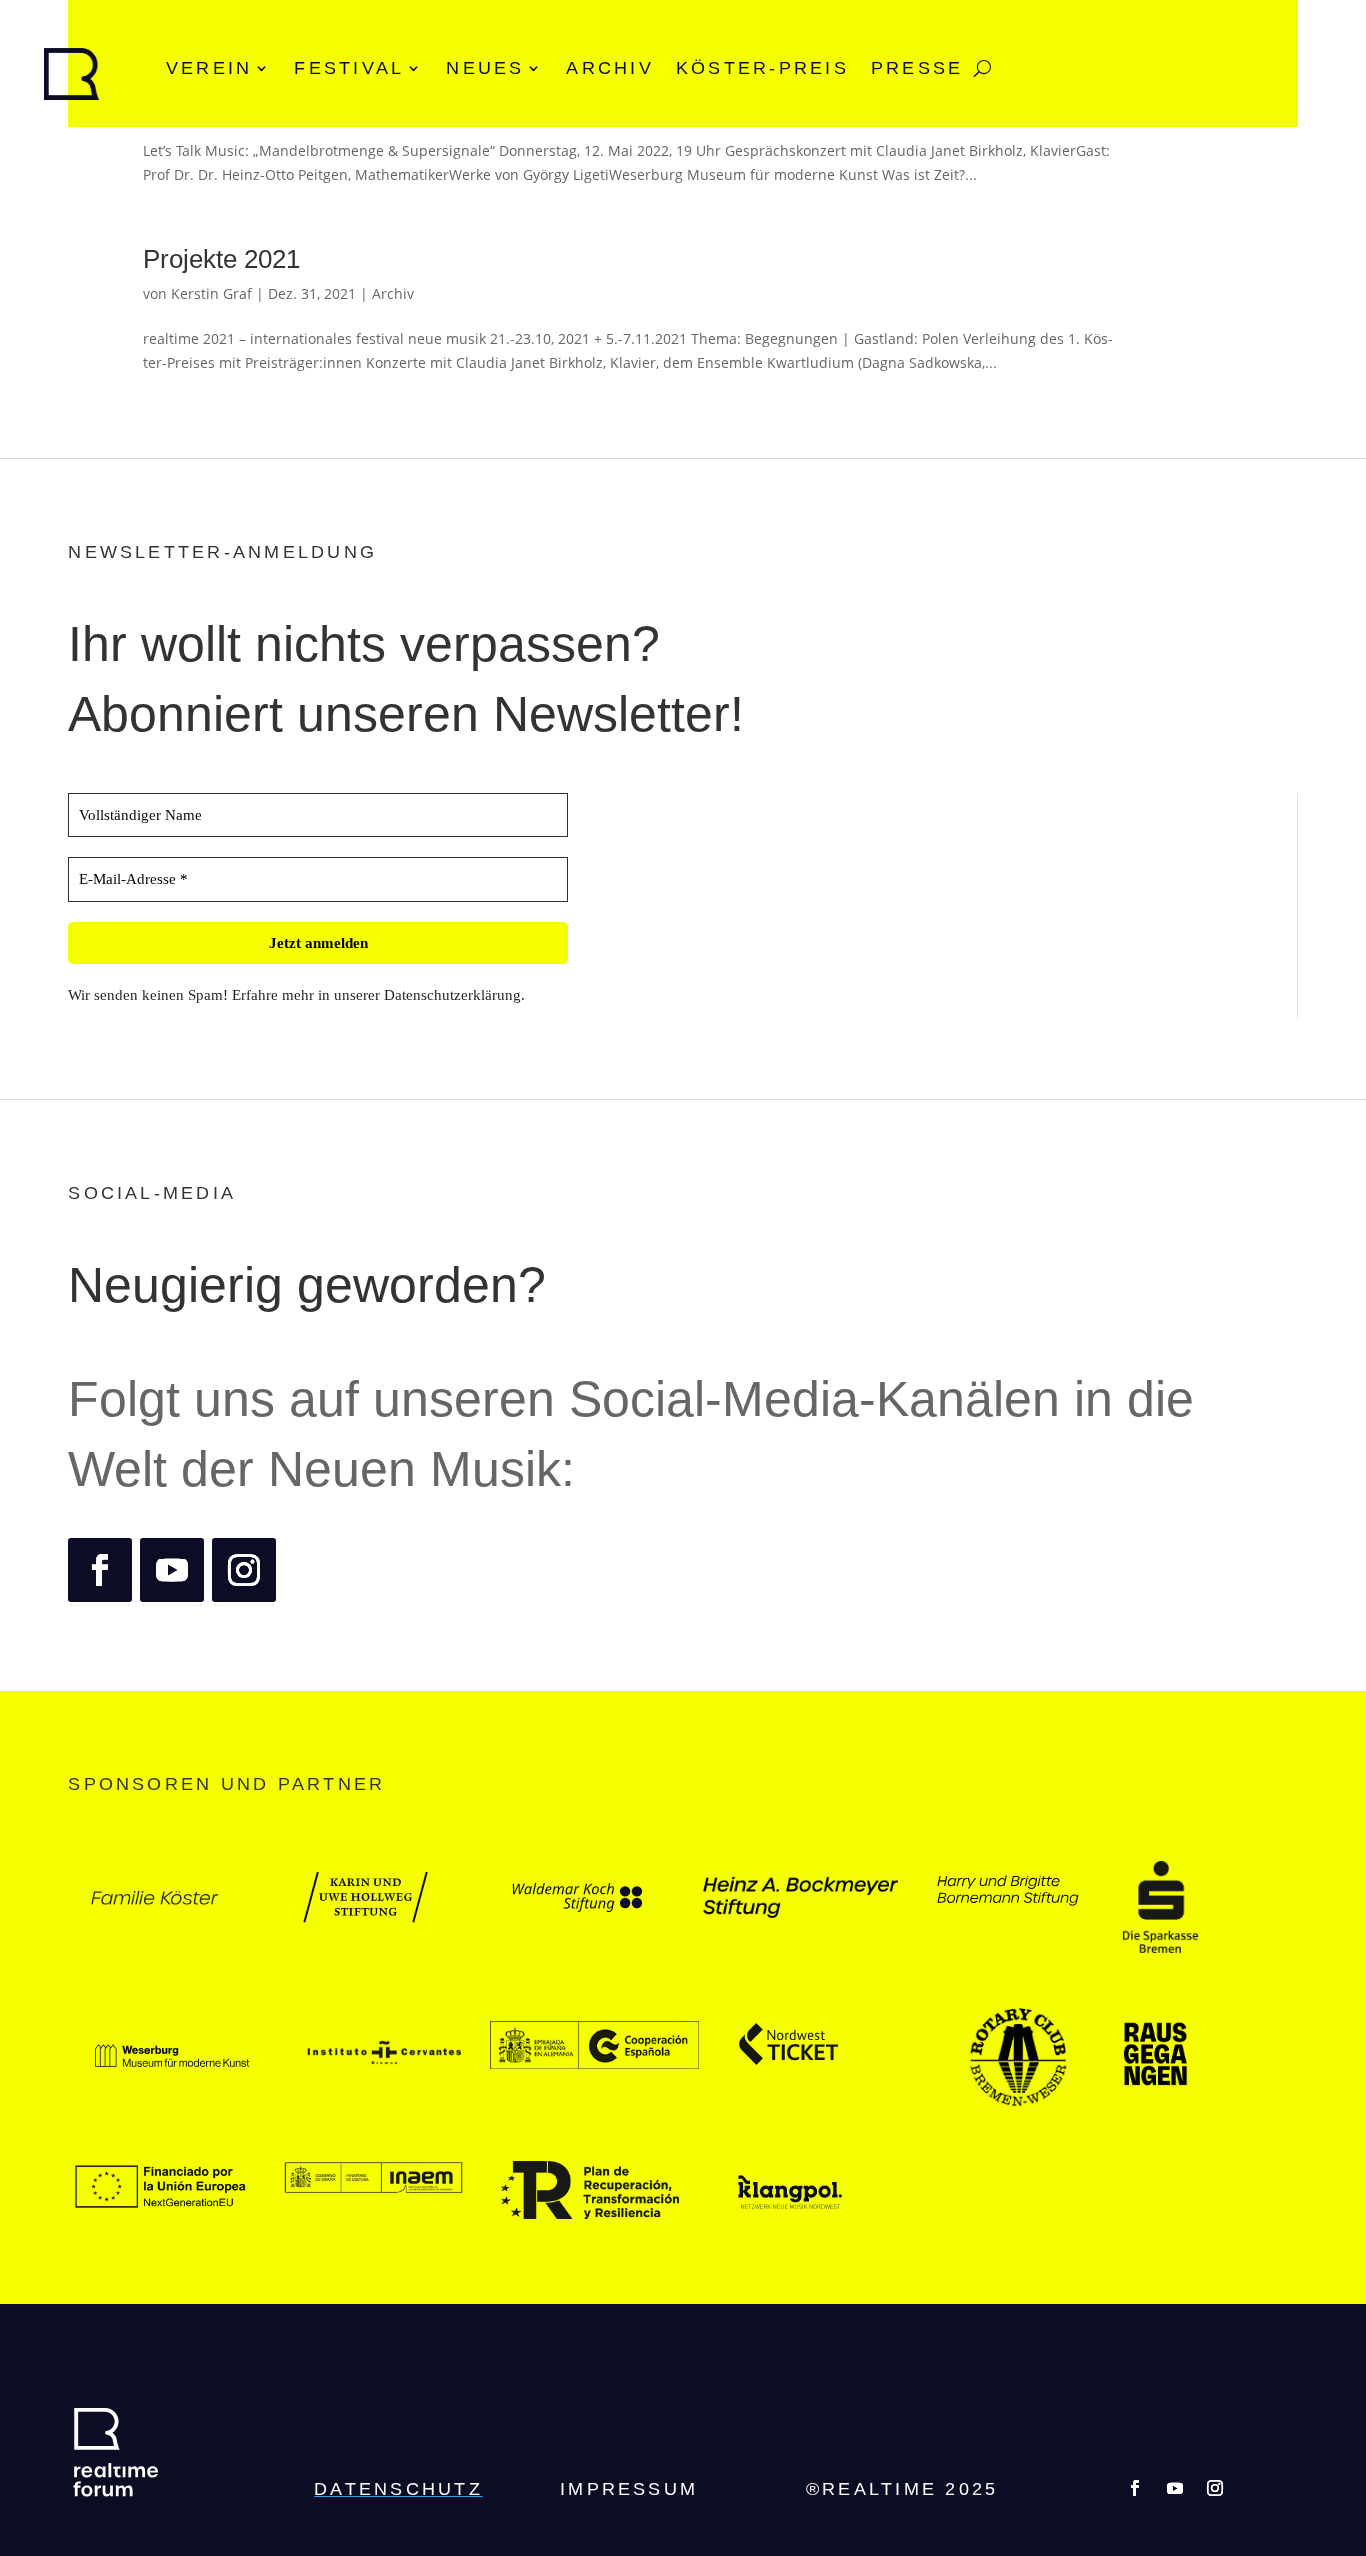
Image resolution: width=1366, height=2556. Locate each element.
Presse (917, 68)
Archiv (609, 68)
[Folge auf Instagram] (244, 1570)
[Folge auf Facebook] (100, 1570)
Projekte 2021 (221, 259)
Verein (209, 68)
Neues (485, 68)
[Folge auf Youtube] (172, 1570)
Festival (349, 68)
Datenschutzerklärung (452, 995)
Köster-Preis (762, 68)
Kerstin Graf (211, 293)
